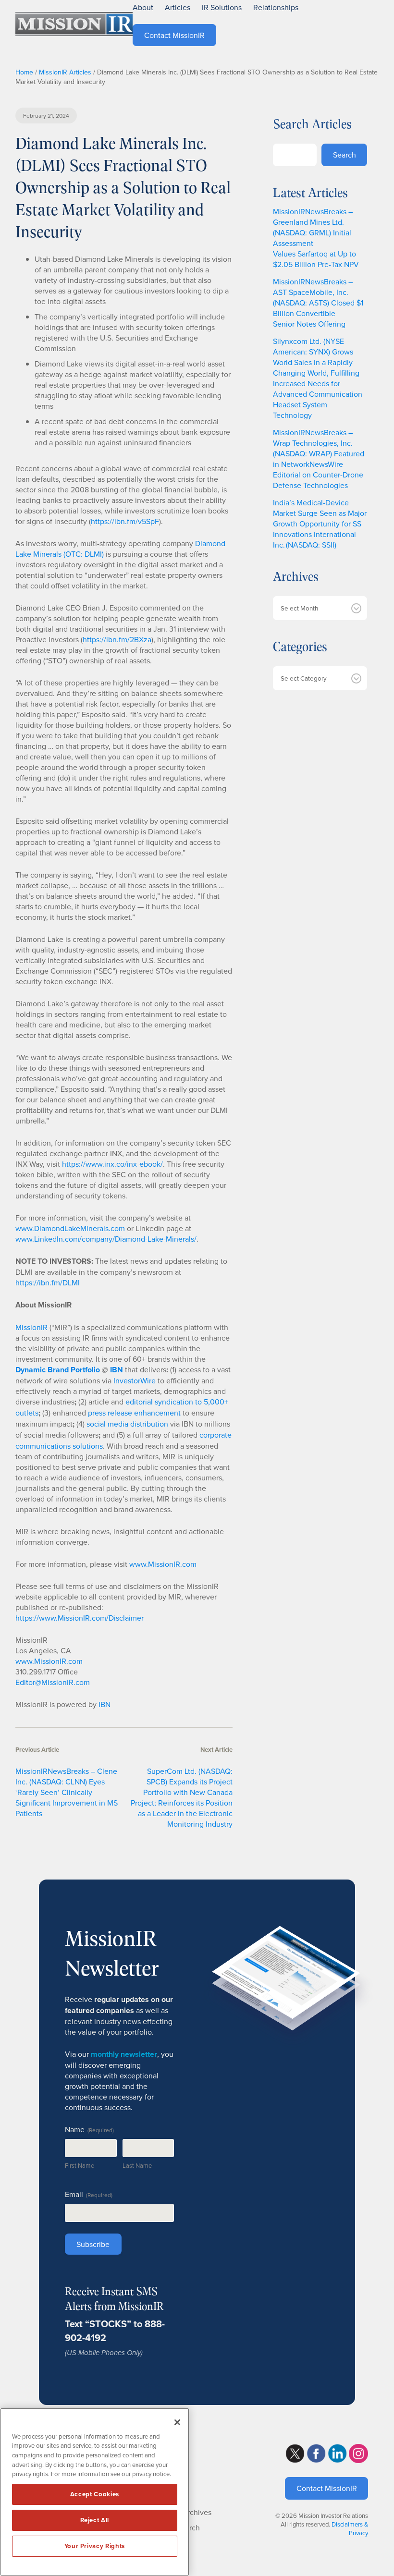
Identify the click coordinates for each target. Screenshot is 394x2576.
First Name (80, 2165)
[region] (95, 2492)
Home (24, 72)
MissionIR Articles (65, 72)
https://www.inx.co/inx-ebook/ (112, 1164)
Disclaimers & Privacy (350, 2528)
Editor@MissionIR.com (53, 1682)
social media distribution (127, 1424)
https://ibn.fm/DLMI (48, 1282)
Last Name (137, 2165)
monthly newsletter (124, 2054)
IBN (105, 1704)
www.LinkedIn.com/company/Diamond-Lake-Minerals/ (106, 1239)
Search (345, 155)
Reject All (95, 2520)
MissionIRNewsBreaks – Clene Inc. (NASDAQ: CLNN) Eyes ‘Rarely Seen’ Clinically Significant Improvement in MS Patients (67, 1792)
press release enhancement (134, 1413)
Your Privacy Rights (95, 2546)
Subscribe (93, 2244)
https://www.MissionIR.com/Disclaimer (80, 1618)
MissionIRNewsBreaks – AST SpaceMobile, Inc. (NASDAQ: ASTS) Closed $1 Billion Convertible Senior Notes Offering (318, 303)
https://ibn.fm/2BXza (117, 639)
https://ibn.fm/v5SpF (125, 521)
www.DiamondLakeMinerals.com (70, 1228)
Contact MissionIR (327, 2488)
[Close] (177, 2422)
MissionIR (31, 1327)
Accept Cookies (95, 2494)
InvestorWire (135, 1380)
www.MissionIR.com (163, 1564)
